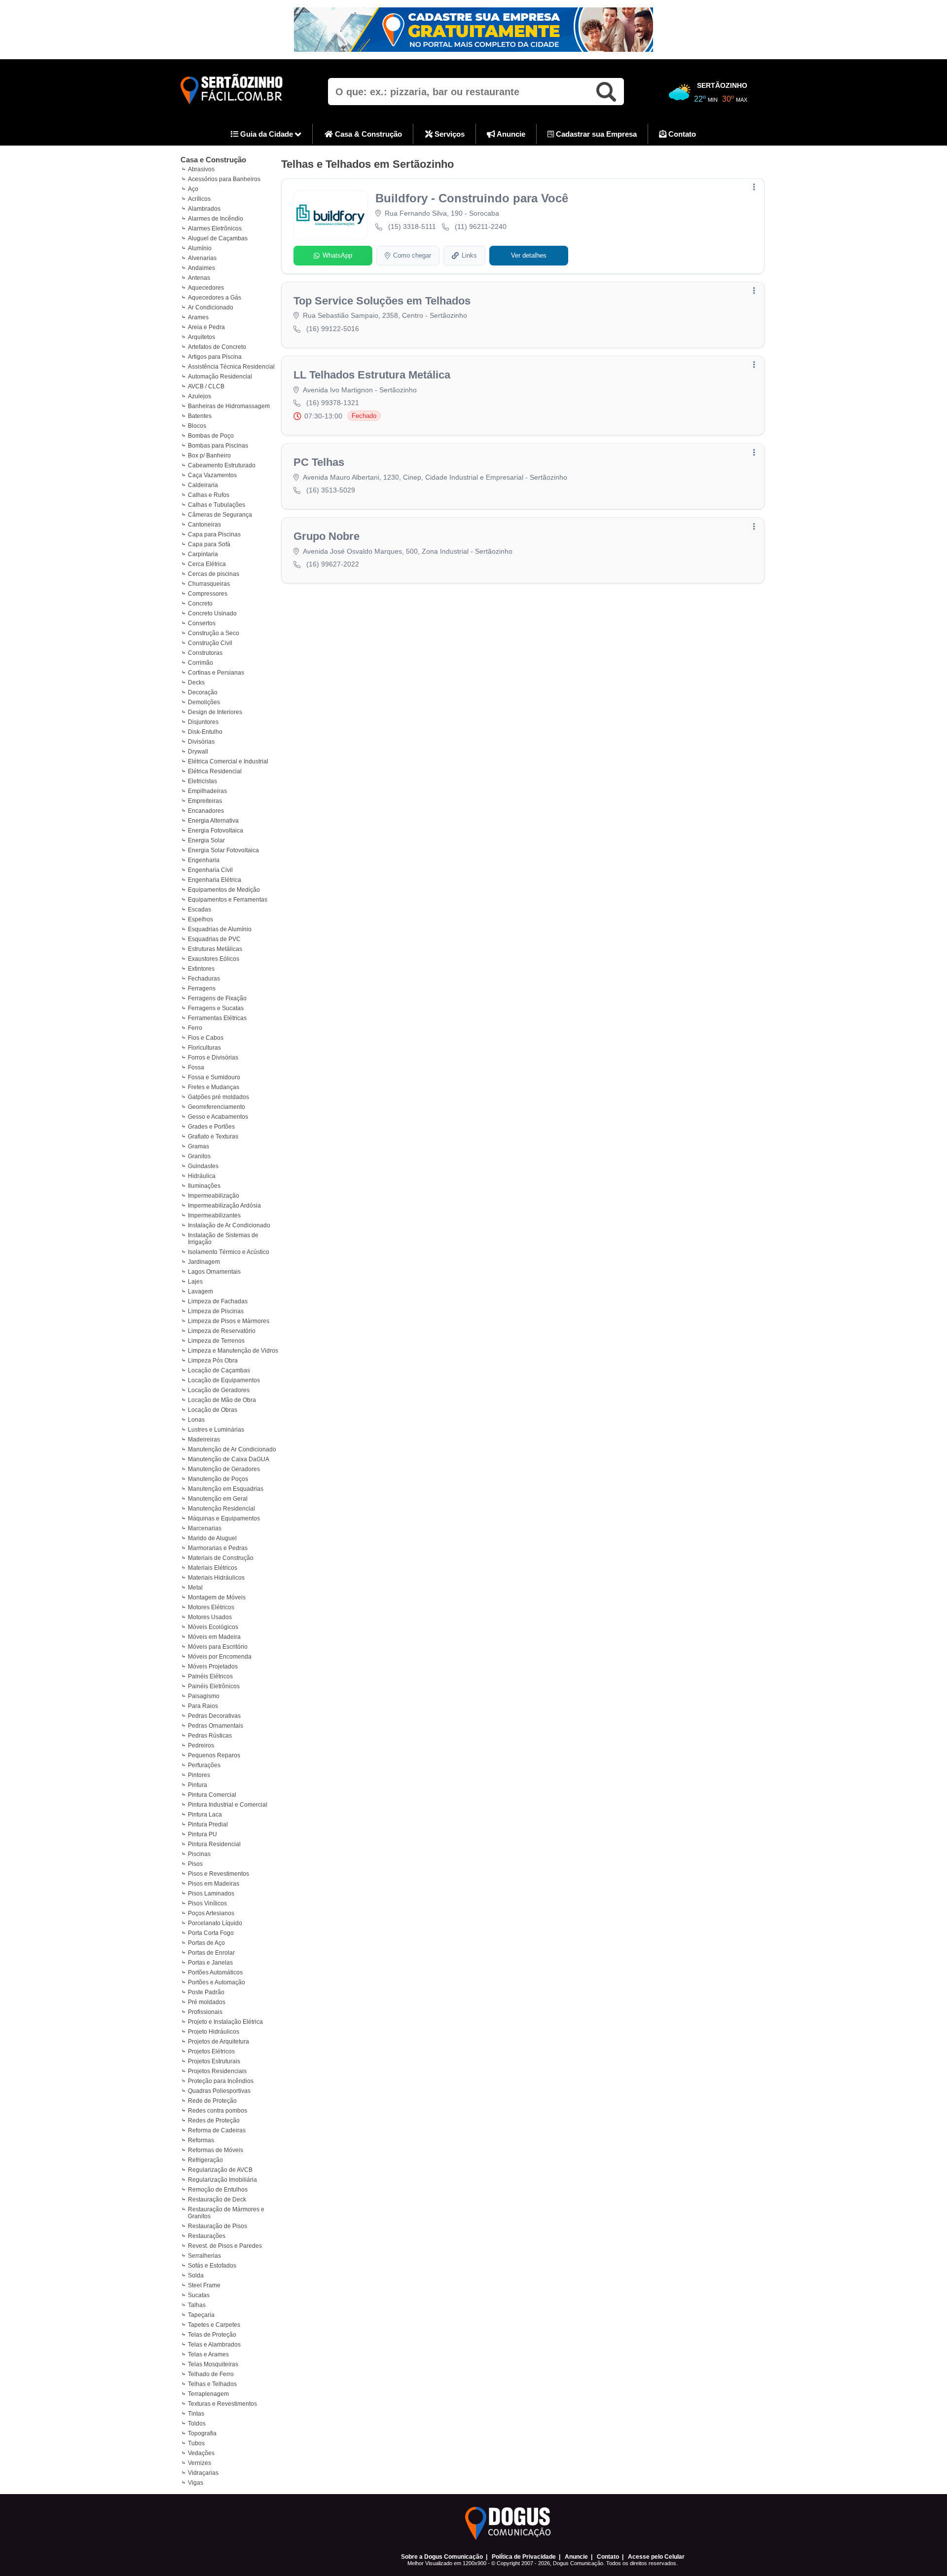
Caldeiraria (203, 485)
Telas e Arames (208, 2354)
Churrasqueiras (209, 584)
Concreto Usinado (212, 613)
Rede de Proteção (212, 2101)
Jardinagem (204, 1262)
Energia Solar (206, 840)
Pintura (198, 1785)
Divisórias (201, 742)
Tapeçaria (201, 2315)
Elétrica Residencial (215, 771)
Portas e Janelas (210, 1963)
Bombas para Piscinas (218, 446)
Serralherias (204, 2256)
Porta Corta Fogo (211, 1933)
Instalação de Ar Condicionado (229, 1225)
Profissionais (205, 2012)
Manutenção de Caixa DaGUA (229, 1459)
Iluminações (204, 1186)
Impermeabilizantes (214, 1215)
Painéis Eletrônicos (214, 1686)
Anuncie (510, 134)
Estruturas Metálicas (215, 949)
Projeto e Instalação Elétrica (225, 2022)
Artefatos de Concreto (217, 347)
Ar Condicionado (211, 307)
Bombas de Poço (211, 436)
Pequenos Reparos (214, 1755)
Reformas (201, 2140)
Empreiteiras (205, 801)
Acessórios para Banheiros (224, 179)
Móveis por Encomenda (220, 1657)
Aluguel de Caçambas (218, 238)
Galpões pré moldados (219, 1097)
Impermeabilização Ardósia (224, 1206)
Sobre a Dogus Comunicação (442, 2557)
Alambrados (204, 209)
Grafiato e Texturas (213, 1136)
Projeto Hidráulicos (214, 2032)
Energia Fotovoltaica (216, 831)
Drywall (198, 752)
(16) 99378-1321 (333, 403)
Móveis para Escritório (218, 1647)
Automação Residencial (220, 377)
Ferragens (202, 988)
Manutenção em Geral (218, 1499)
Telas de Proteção (212, 2335)
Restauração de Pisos (218, 2226)
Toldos (197, 2424)
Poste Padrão (206, 1992)
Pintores (199, 1775)
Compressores (208, 594)
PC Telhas (319, 462)
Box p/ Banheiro (209, 455)
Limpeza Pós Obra (213, 1361)
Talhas (197, 2305)
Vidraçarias (203, 2473)
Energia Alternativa (213, 821)
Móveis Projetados (213, 1667)
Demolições (204, 702)
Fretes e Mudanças (214, 1087)
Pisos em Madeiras (214, 1884)
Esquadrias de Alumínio (220, 929)
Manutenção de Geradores (224, 1469)
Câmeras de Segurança (220, 515)
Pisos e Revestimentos (219, 1874)
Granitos (199, 1156)
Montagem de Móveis (217, 1597)
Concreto (200, 604)
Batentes (200, 416)
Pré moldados (207, 2002)
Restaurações (207, 2236)
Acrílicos (199, 199)
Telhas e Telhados (212, 2384)
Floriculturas (204, 1048)
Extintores (201, 969)
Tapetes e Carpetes (214, 2325)
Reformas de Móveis (216, 2150)
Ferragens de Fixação (217, 998)
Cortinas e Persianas (216, 673)
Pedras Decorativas (214, 1716)
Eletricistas (202, 781)
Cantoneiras (204, 525)
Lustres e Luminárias (216, 1430)
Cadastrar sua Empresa (595, 134)
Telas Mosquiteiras (213, 2364)
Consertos (202, 623)
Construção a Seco (214, 633)
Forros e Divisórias (213, 1058)
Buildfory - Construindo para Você (472, 198)
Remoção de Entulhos (218, 2190)
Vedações (201, 2453)
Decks (196, 682)
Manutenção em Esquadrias (226, 1489)
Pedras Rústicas (210, 1736)
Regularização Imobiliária (222, 2180)
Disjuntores (203, 722)
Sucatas (199, 2295)
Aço (193, 189)
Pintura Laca (205, 1815)
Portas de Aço (206, 1943)
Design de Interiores (215, 712)
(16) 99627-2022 (333, 564)
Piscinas (199, 1854)
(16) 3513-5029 (331, 490)
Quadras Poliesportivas (219, 2091)
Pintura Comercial (212, 1795)
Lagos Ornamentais (214, 1272)
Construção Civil (210, 643)
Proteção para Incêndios (221, 2081)
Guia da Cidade (267, 134)
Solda (196, 2275)
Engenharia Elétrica (215, 880)
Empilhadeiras (207, 791)
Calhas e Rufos (209, 495)
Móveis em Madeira (214, 1637)
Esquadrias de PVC (214, 939)
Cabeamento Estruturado (222, 465)
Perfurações (204, 1765)
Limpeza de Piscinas (216, 1311)
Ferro (195, 1028)
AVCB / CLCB (206, 386)
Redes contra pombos (218, 2111)
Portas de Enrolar (211, 1953)
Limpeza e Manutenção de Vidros (233, 1351)
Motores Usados (210, 1617)
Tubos (196, 2443)
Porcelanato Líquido (215, 1923)
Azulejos (200, 396)
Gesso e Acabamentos (218, 1117)
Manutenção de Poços (218, 1479)
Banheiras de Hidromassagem (229, 406)
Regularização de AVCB (220, 2170)
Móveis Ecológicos (213, 1627)
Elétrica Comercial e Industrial (228, 761)
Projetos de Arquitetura (219, 2042)
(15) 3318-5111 (412, 227)
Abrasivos (201, 169)
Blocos (197, 426)
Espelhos (200, 919)
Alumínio (200, 248)
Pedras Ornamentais (216, 1726)
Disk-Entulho (205, 732)
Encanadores (206, 811)
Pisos (195, 1864)
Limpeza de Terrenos (216, 1341)
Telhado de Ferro (211, 2374)
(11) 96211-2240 (481, 227)
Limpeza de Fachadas (218, 1301)
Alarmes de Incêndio (216, 219)
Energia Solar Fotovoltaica (223, 850)
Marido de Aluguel (212, 1538)
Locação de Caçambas (219, 1370)
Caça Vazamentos (212, 475)
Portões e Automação (217, 1982)
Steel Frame (204, 2285)
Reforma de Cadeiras (217, 2130)
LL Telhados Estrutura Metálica (372, 375)
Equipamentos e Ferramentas (228, 900)
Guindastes (203, 1166)
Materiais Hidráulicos (216, 1578)
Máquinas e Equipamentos (224, 1518)
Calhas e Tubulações (217, 505)
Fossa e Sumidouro (214, 1077)
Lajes (195, 1282)
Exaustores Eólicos (214, 959)
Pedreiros (201, 1745)
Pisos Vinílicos (207, 1903)
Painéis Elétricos (210, 1676)
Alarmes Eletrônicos (215, 228)
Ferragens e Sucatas (216, 1008)
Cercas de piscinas (214, 574)
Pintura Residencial (214, 1844)
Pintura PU (202, 1834)
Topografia (202, 2433)
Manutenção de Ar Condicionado (232, 1449)
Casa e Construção (213, 160)
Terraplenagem (208, 2394)
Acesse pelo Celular (656, 2557)
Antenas (199, 278)
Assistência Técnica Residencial (231, 367)
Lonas (196, 1420)
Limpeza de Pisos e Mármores (229, 1321)
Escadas (200, 909)
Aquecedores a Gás (215, 298)
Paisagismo (204, 1696)
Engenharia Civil (210, 870)
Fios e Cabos (206, 1038)
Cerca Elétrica (207, 564)
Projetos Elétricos (211, 2051)
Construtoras (205, 653)
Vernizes (200, 2463)
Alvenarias (202, 258)
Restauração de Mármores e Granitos (226, 2213)
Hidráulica (202, 1176)
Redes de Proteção (214, 2121)
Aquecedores (206, 288)
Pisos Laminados (211, 1894)
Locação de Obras (213, 1410)
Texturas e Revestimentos (222, 2404)
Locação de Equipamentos (224, 1380)
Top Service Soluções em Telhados (382, 301)
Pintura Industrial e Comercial (228, 1805)
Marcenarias (205, 1528)
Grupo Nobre (327, 536)
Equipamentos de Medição (224, 890)
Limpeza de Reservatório (222, 1331)
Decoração (203, 692)
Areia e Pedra (206, 327)
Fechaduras (204, 979)
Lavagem (200, 1291)
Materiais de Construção (221, 1558)
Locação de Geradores (219, 1390)
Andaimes (201, 268)
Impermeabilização (214, 1196)
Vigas (196, 2483)
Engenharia (204, 860)
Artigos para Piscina (215, 357)
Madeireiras (204, 1440)
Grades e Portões (211, 1127)
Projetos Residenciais (217, 2071)
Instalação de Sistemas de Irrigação (223, 1239)
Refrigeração (205, 2160)
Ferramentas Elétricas (217, 1018)
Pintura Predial (208, 1824)
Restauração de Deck (217, 2199)
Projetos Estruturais (214, 2061)
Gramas (199, 1146)
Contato (681, 134)
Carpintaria (203, 554)
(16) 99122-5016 (333, 329)
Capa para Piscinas (214, 534)
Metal (195, 1588)
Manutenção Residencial (221, 1509)
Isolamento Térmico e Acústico (229, 1252)
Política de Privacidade (524, 2557)
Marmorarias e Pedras (218, 1548)
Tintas (196, 2414)
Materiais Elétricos (213, 1568)
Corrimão (200, 663)
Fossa (196, 1067)
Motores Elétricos (211, 1607)
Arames (198, 317)
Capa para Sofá (209, 544)
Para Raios (203, 1706)
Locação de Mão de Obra (222, 1400)
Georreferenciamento (217, 1107)
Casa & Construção (367, 134)
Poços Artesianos (211, 1913)
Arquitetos (201, 337)
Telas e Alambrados (214, 2345)
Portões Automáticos (215, 1972)
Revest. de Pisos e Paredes (225, 2246)
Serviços (449, 134)
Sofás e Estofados (212, 2266)
